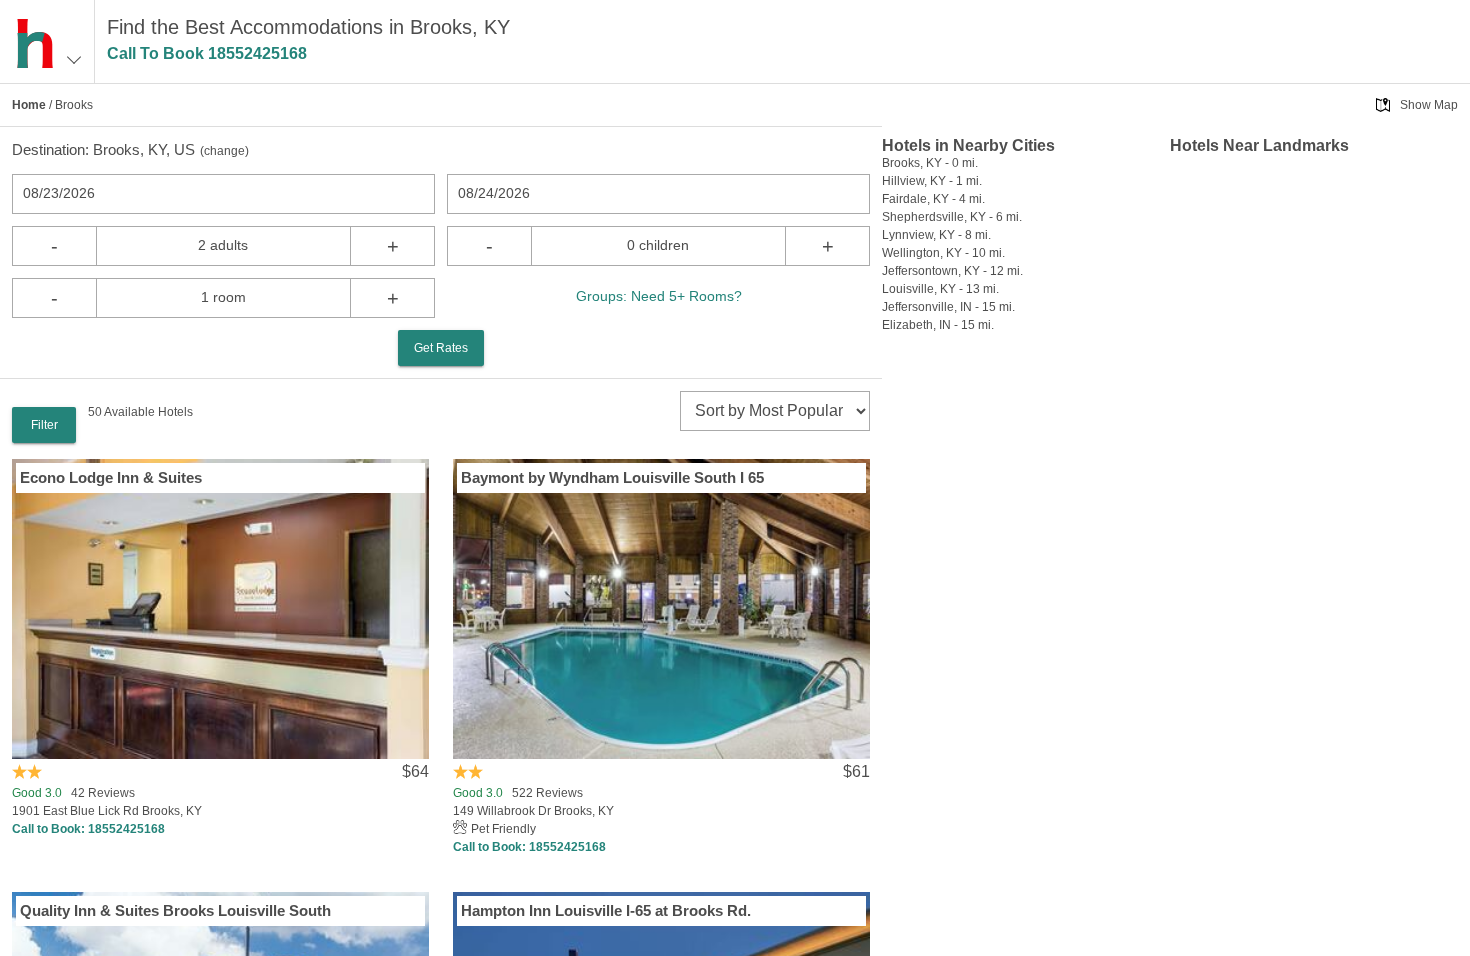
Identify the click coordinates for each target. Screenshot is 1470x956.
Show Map (1429, 105)
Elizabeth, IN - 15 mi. (938, 325)
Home (29, 105)
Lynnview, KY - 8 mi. (936, 235)
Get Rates (441, 348)
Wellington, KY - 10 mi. (943, 253)
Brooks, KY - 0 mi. (930, 163)
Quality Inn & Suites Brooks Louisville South (175, 910)
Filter (44, 425)
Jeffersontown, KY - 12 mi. (952, 271)
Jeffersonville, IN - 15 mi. (948, 307)
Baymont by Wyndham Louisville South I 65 (612, 477)
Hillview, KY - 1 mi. (932, 181)
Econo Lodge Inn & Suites (111, 477)
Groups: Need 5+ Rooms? (659, 296)
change (224, 151)
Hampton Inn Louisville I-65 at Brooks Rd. (606, 910)
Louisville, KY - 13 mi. (940, 289)
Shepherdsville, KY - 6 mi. (952, 217)
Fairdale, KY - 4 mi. (933, 199)
